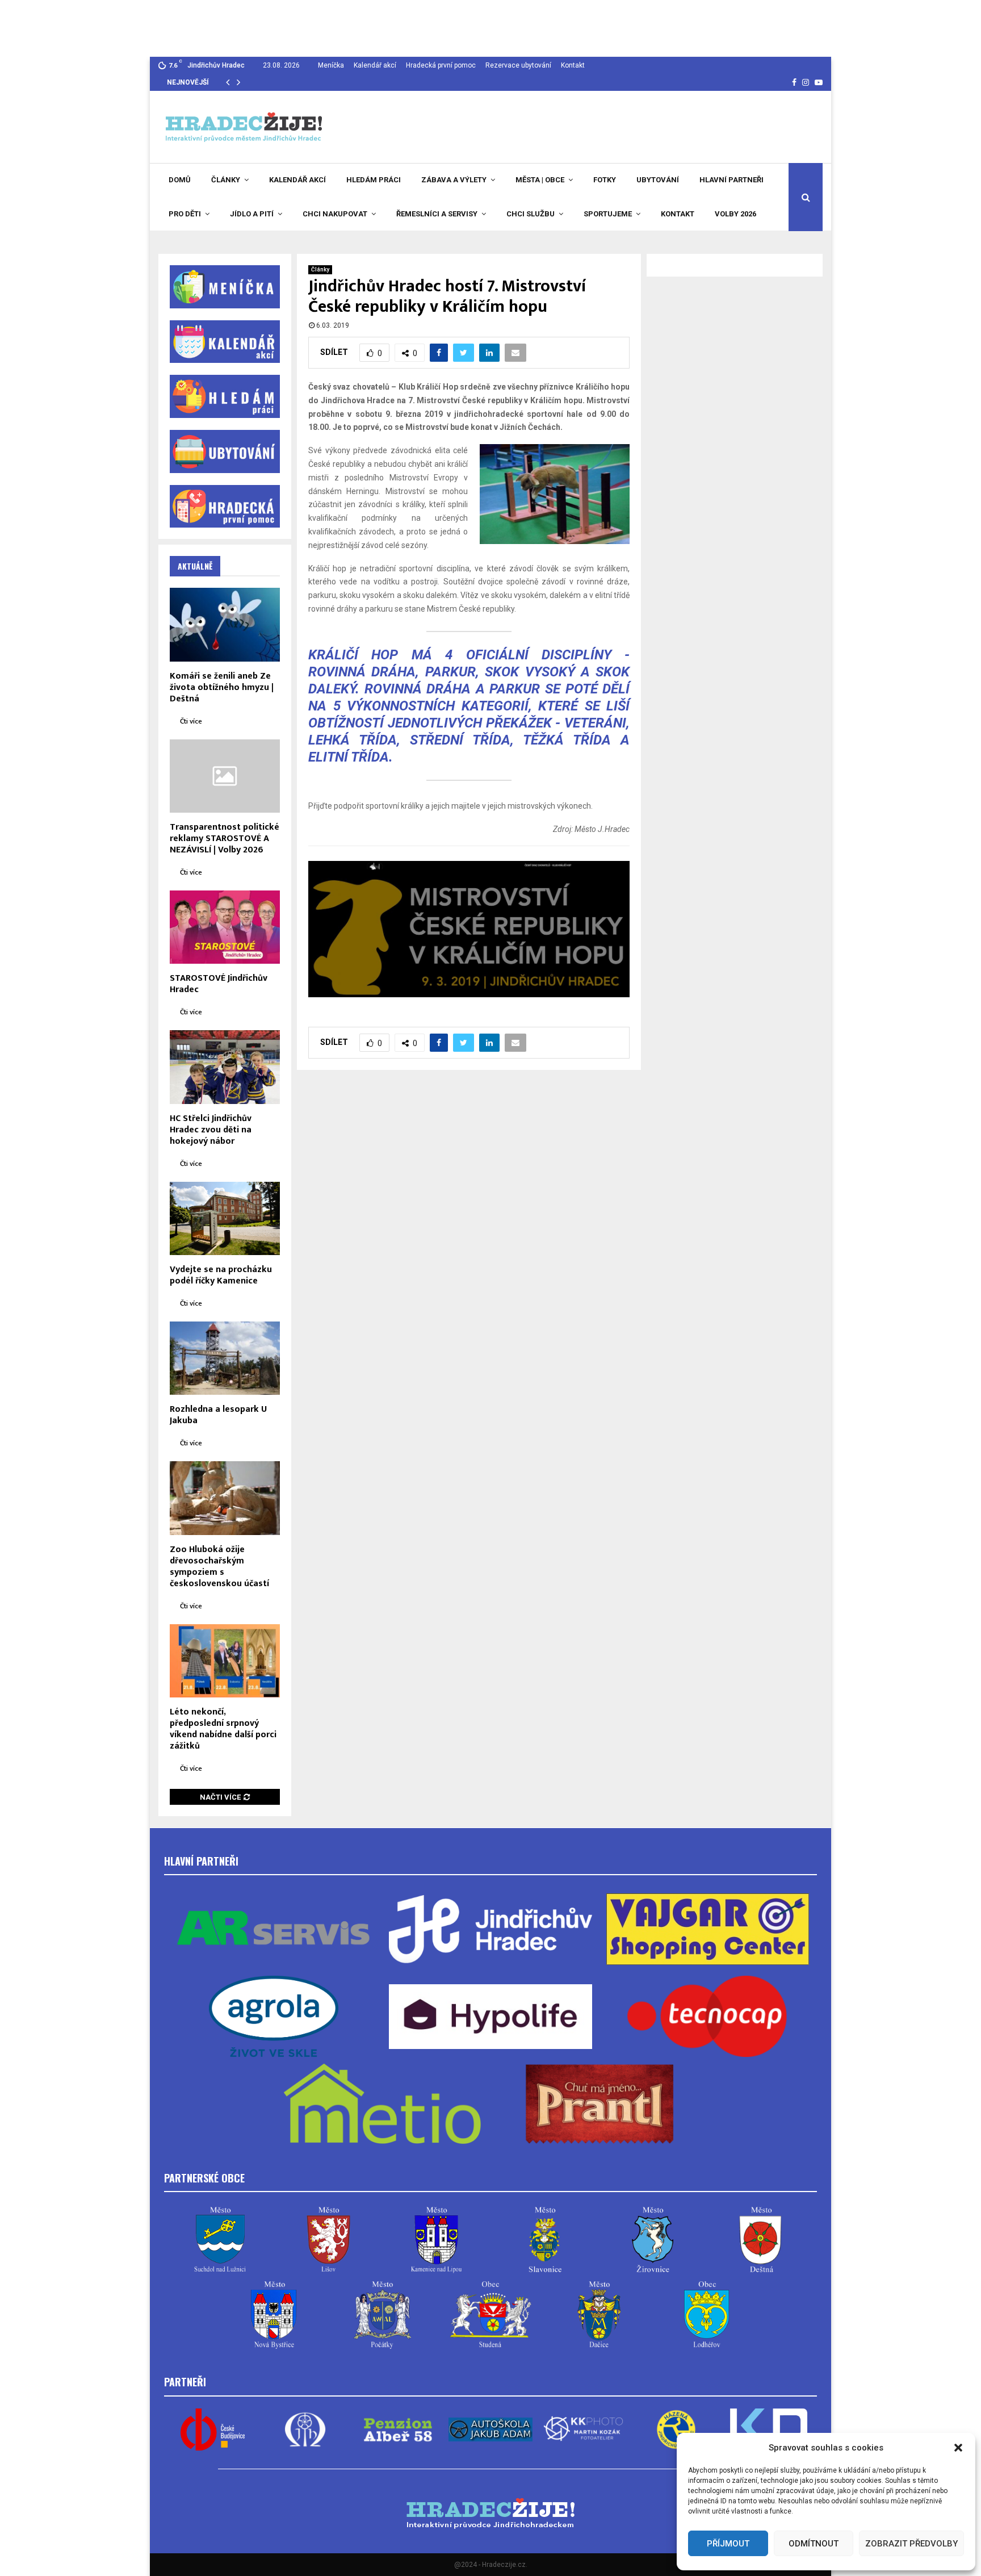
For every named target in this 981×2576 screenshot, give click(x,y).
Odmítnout (814, 2544)
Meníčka (331, 65)
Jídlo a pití (252, 214)
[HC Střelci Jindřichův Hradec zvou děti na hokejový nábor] (225, 1067)
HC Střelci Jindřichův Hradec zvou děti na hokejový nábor (211, 1130)
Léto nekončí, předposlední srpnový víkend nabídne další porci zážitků (223, 1729)
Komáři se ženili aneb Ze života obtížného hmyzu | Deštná (222, 687)
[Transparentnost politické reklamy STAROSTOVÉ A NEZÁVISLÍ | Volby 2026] (225, 776)
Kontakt (573, 65)
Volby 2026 (735, 214)
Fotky (605, 180)
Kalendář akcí (375, 65)
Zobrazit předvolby (911, 2544)
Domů (180, 180)
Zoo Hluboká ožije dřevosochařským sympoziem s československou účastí (219, 1567)
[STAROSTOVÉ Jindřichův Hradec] (225, 927)
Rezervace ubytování (518, 65)
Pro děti (185, 214)
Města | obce (540, 180)
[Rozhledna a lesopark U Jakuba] (225, 1358)
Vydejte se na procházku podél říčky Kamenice (221, 1275)
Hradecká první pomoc (441, 65)
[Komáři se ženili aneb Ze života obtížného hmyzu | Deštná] (225, 624)
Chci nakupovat (335, 214)
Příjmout (728, 2544)
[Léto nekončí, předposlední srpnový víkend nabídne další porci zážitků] (225, 1661)
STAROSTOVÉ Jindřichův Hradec (219, 984)
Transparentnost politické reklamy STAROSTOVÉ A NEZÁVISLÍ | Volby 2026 (225, 839)
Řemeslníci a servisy (437, 214)
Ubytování (658, 180)
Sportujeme (608, 214)
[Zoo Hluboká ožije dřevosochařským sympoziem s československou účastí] (225, 1498)
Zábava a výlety (454, 180)
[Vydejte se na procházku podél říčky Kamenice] (225, 1218)
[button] (958, 2448)
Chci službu (531, 214)
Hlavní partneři (731, 180)
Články (226, 180)
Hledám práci (374, 180)
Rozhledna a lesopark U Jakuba (218, 1415)
